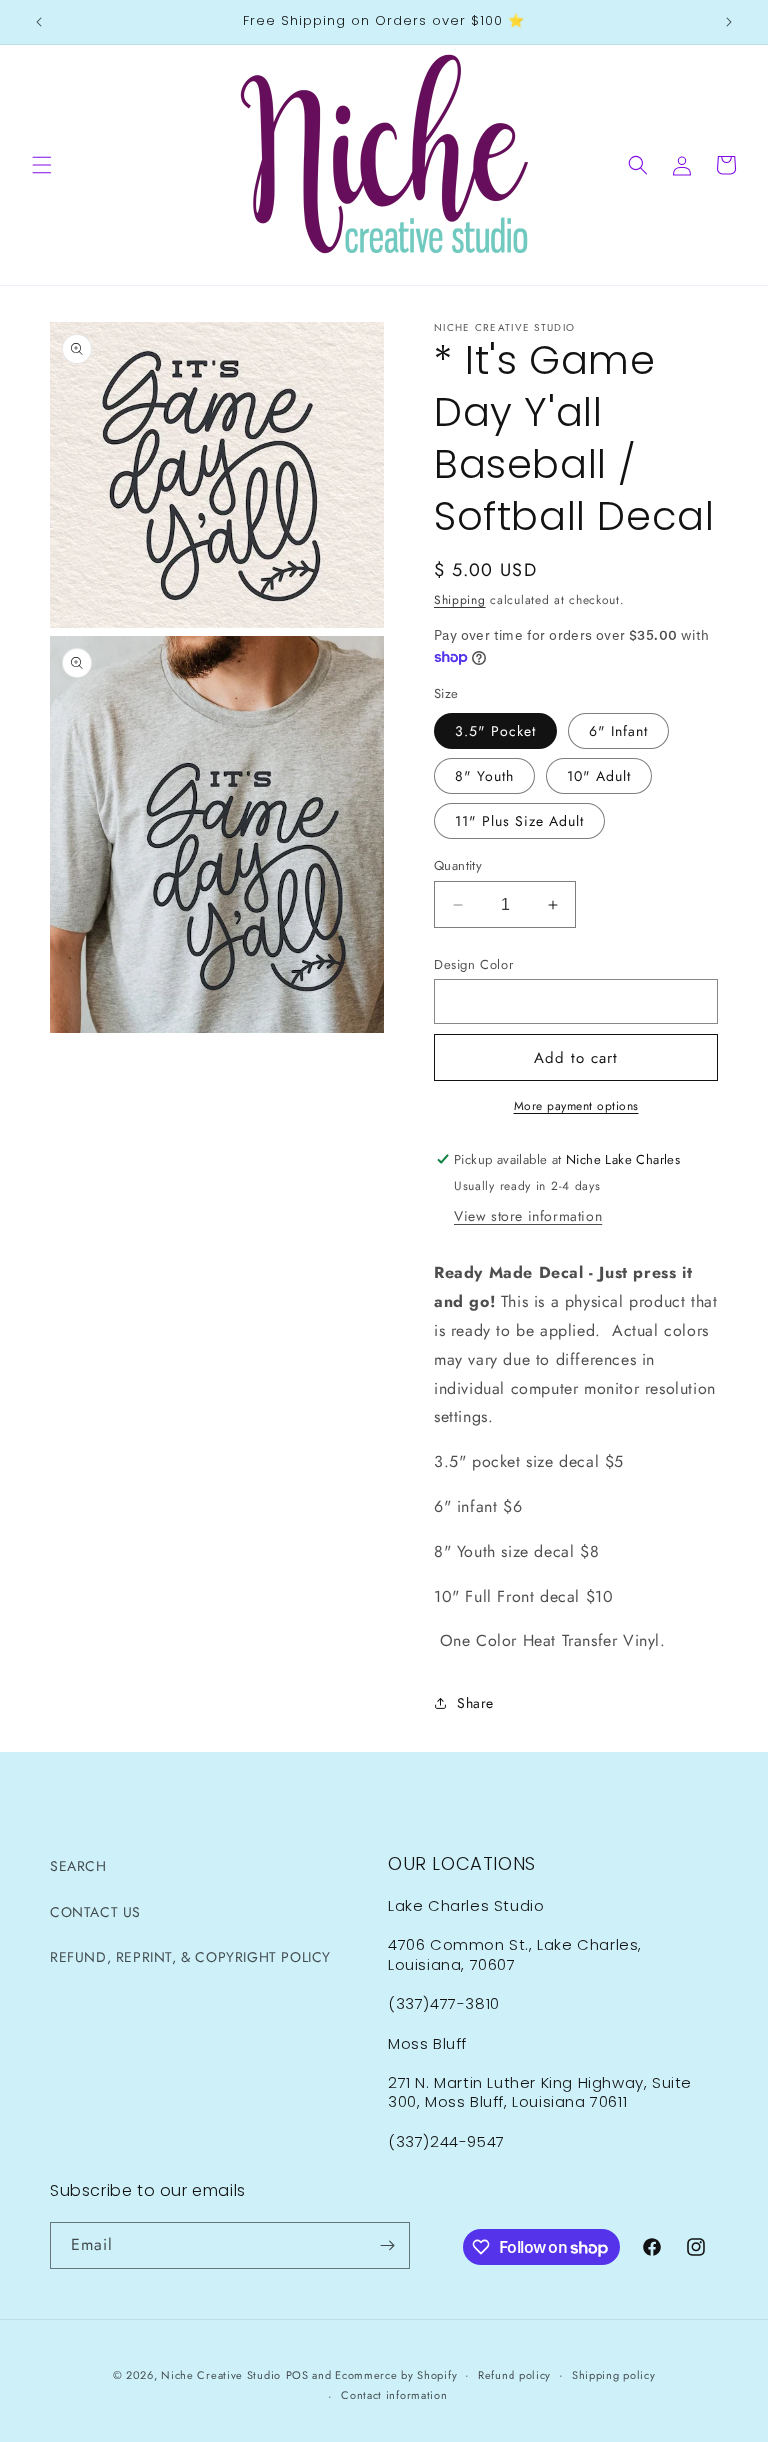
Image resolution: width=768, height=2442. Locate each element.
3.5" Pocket (495, 731)
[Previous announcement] (39, 22)
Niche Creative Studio (221, 2375)
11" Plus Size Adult (519, 821)
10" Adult (599, 776)
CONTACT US (95, 1912)
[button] (42, 165)
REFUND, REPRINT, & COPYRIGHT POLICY (190, 1957)
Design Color (473, 964)
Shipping (460, 600)
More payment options (576, 1106)
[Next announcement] (729, 22)
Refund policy (514, 2375)
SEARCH (78, 1866)
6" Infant (618, 731)
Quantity (458, 865)
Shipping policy (614, 2375)
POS (297, 2375)
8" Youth (484, 776)
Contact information (394, 2395)
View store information (528, 1216)
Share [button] (475, 1703)
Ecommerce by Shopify (396, 2375)
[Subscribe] (387, 2245)
